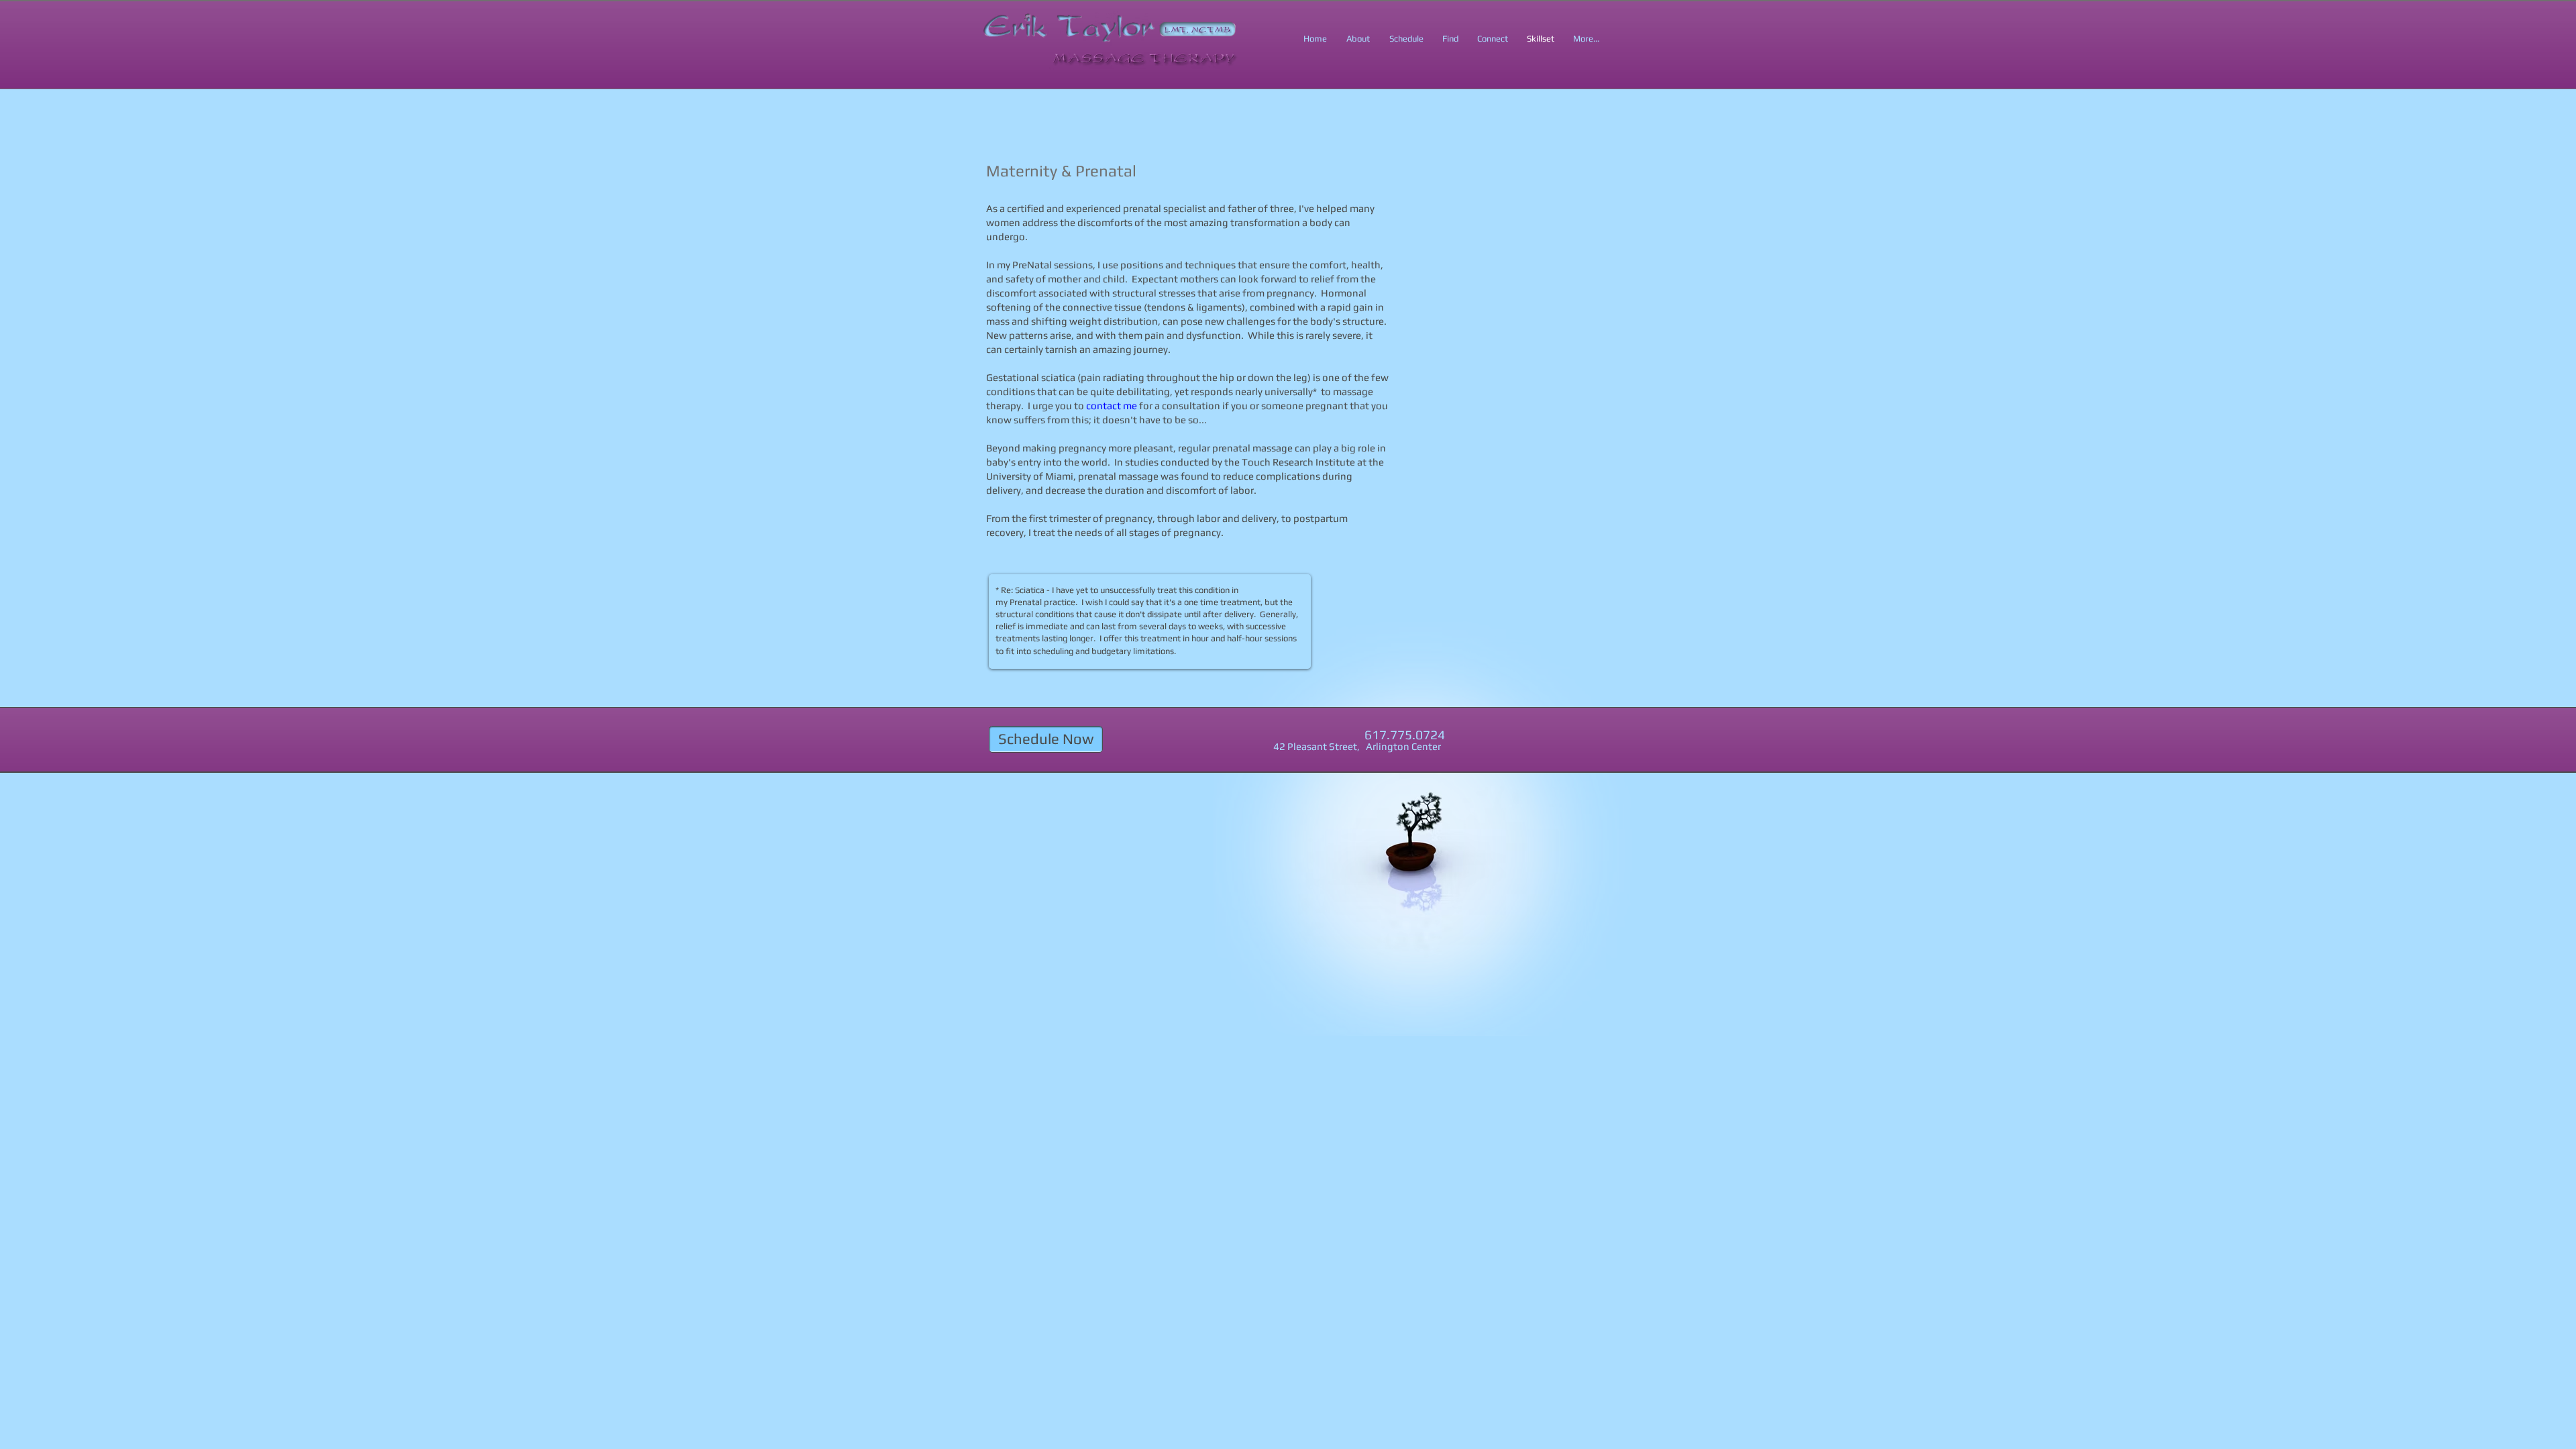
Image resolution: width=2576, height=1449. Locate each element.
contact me (1112, 406)
